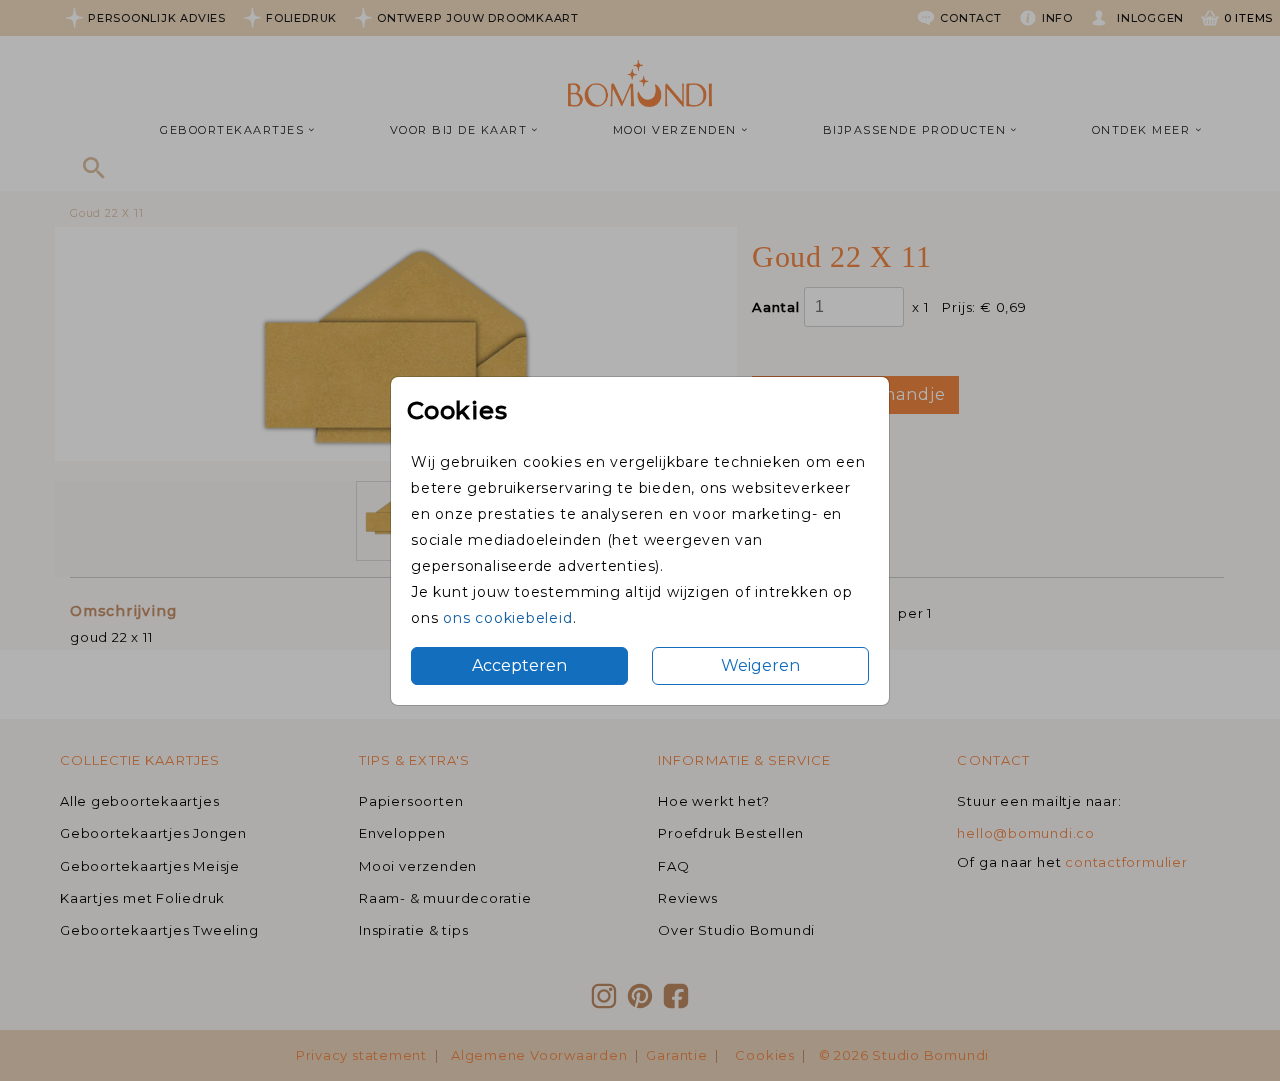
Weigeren (760, 665)
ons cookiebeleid (507, 618)
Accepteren (519, 665)
